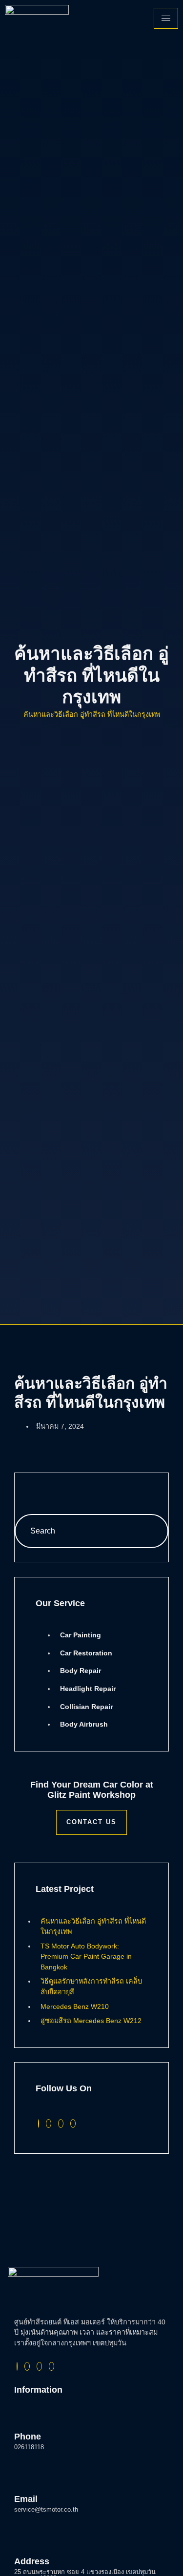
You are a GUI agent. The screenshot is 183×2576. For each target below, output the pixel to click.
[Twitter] (49, 2124)
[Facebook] (39, 2124)
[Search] (151, 1531)
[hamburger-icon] (166, 18)
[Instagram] (61, 2124)
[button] (27, 1485)
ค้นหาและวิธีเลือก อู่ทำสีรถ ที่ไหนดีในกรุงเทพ (92, 714)
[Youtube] (73, 2124)
